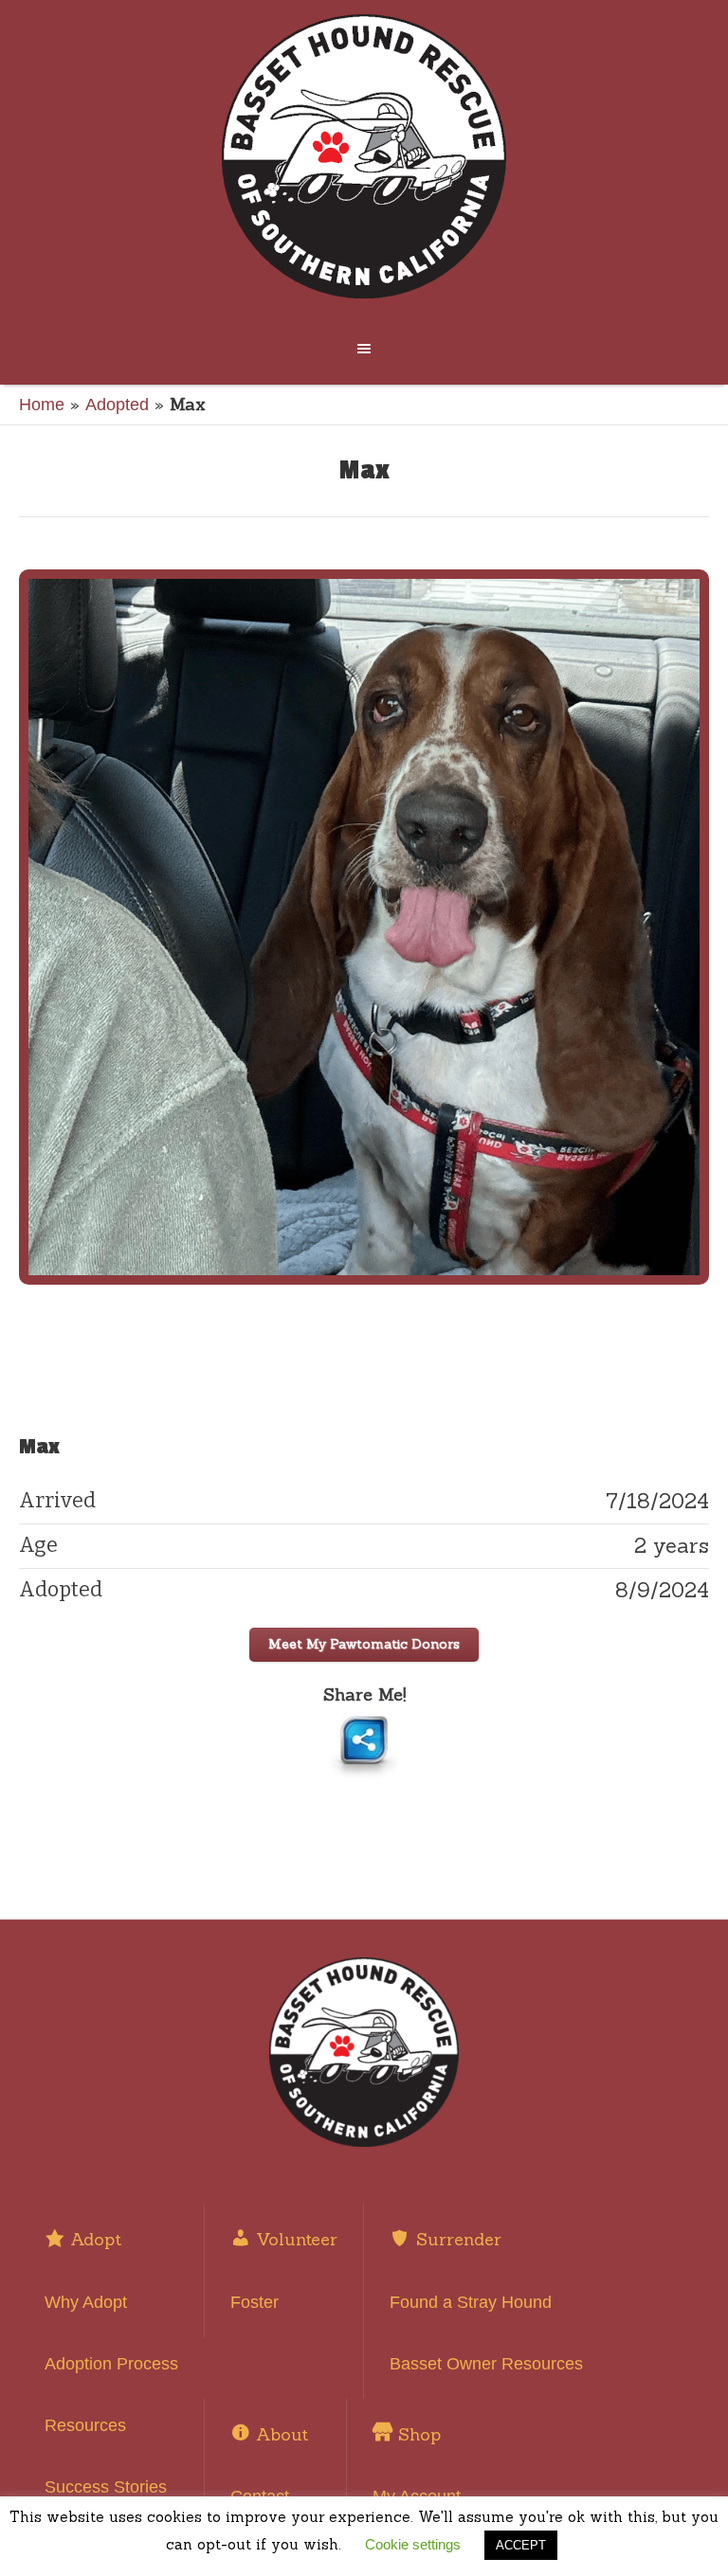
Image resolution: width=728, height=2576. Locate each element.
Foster (255, 2302)
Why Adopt (86, 2302)
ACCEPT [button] (521, 2545)
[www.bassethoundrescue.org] (364, 156)
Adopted (117, 405)
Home (42, 405)
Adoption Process (111, 2364)
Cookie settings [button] (413, 2544)
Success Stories (106, 2487)
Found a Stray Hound (471, 2302)
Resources (85, 2425)
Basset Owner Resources (486, 2364)
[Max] (364, 927)
